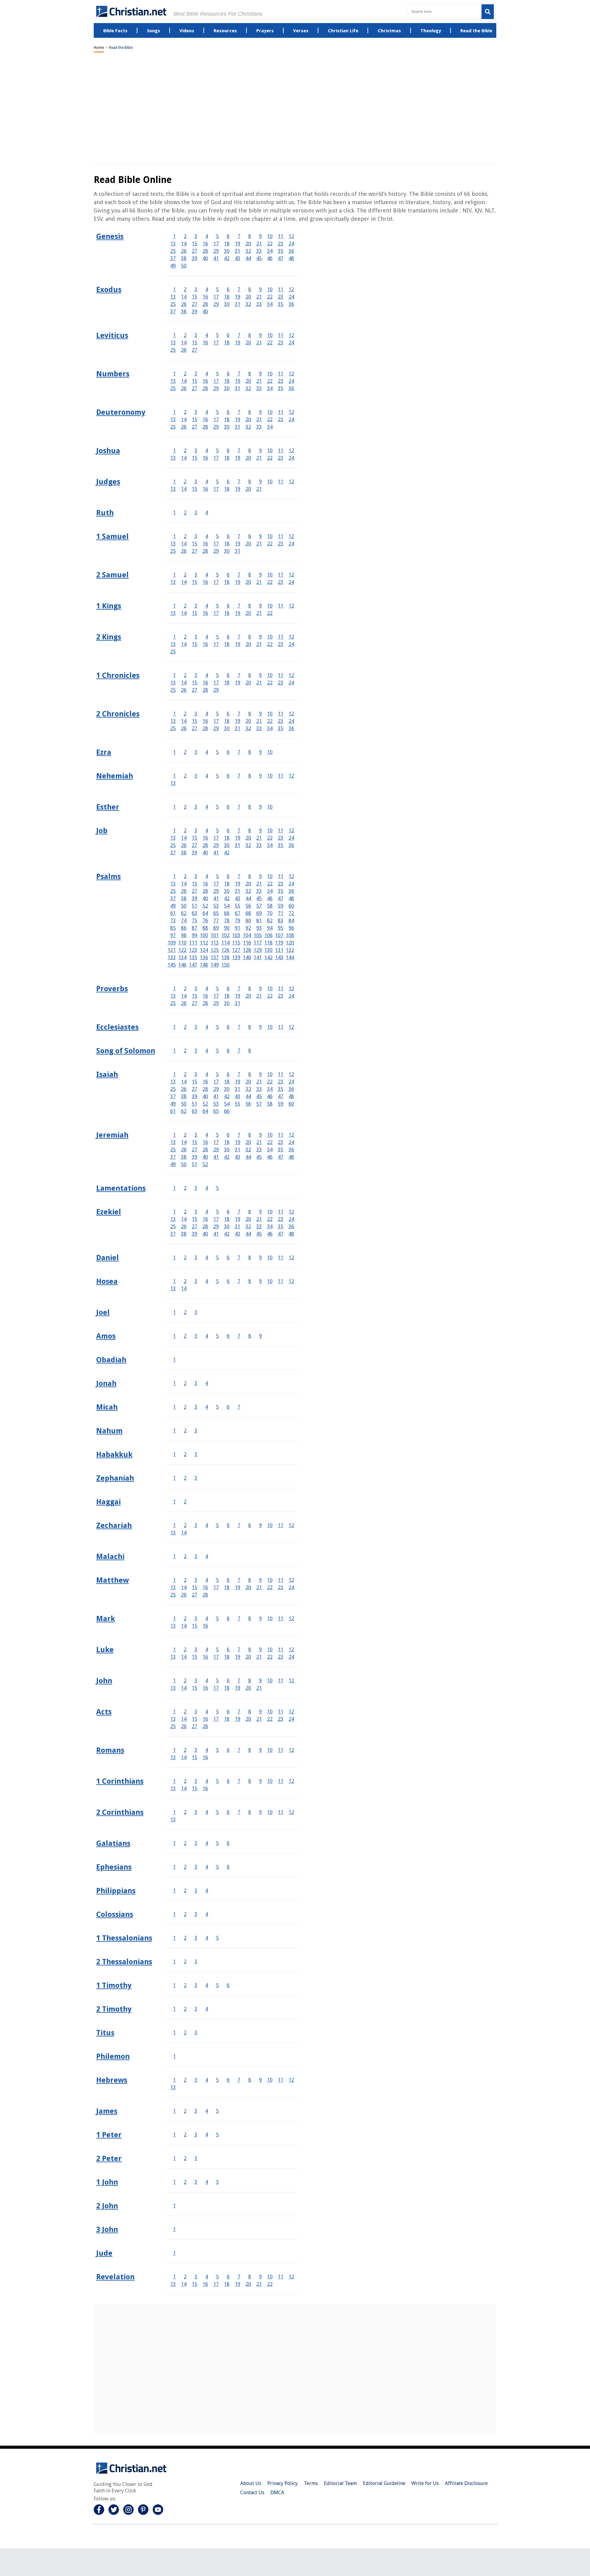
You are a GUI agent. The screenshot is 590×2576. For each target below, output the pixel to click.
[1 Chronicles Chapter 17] (216, 683)
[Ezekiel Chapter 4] (207, 1212)
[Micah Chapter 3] (196, 1407)
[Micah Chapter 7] (239, 1407)
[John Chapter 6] (228, 1681)
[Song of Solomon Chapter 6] (228, 1051)
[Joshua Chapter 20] (248, 458)
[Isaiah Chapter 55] (238, 1104)
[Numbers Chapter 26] (184, 388)
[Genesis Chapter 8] (250, 236)
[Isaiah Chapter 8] (250, 1074)
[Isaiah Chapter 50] (184, 1104)
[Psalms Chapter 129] (258, 950)
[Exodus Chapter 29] (216, 304)
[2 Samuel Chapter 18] (227, 582)
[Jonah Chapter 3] (196, 1383)
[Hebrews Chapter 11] (281, 2080)
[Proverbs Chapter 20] (248, 996)
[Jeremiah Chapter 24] (291, 1142)
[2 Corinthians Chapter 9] (260, 1812)
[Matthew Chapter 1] (174, 1580)
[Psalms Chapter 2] (185, 876)
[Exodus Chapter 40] (205, 312)
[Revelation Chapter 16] (205, 2284)
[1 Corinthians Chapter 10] (270, 1781)
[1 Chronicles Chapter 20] (248, 683)
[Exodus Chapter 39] (195, 312)
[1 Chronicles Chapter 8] (250, 675)
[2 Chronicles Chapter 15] (195, 721)
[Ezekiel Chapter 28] (205, 1227)
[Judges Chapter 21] (259, 489)
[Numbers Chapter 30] (227, 388)
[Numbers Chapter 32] (248, 388)
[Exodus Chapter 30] (227, 304)
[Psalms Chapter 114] (225, 943)
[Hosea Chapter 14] (184, 1289)
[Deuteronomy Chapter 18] (227, 419)
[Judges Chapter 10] (270, 482)
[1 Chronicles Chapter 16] (205, 683)
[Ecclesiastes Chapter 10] (270, 1027)
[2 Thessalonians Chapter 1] (174, 1962)
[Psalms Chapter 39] (195, 898)
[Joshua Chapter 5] (217, 451)
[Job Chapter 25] (173, 845)
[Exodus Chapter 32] (248, 304)
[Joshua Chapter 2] (185, 451)
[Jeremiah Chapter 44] (248, 1157)
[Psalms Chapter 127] (236, 950)
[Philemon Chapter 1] (174, 2056)
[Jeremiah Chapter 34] (270, 1150)
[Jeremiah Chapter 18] (227, 1142)
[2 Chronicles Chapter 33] (259, 728)
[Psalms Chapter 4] (207, 876)
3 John (107, 2230)
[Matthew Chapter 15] (195, 1587)
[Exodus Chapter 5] (217, 289)
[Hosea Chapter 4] (207, 1281)
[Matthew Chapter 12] (291, 1580)
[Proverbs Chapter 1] (174, 989)
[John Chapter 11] (281, 1681)
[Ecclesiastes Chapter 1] (174, 1027)
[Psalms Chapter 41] (216, 898)
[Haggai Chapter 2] (185, 1502)
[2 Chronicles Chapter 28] (205, 728)
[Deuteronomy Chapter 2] (185, 412)
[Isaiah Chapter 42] (227, 1096)
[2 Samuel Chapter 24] (291, 582)
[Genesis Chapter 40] (205, 258)
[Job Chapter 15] (195, 838)
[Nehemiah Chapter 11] (281, 776)
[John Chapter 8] (250, 1681)
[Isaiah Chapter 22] (270, 1082)
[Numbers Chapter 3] (196, 374)
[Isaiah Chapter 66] (227, 1111)
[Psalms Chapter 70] (270, 913)
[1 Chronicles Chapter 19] (238, 683)
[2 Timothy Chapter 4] (207, 2009)
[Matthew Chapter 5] (217, 1580)
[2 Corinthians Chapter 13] (173, 1820)
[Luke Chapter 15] (195, 1657)
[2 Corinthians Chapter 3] (196, 1812)
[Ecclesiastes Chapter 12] (291, 1027)
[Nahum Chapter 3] (196, 1431)
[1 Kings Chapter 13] (173, 613)
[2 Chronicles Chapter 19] (238, 721)
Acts (104, 1712)
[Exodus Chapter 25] (173, 304)
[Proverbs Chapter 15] (195, 996)
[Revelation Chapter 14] (184, 2284)
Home (99, 48)
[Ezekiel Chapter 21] (259, 1219)
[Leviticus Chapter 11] (281, 335)
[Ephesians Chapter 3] (196, 1867)
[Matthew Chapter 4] (207, 1580)
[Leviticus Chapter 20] (248, 343)
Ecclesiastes (117, 1027)
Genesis (110, 236)
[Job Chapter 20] (248, 838)
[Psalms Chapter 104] (247, 935)
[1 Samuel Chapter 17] (216, 544)
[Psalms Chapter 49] (173, 906)
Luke (105, 1650)
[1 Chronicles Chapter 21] (259, 683)
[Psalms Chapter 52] (205, 906)
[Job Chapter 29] (216, 845)
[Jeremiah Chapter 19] (238, 1142)
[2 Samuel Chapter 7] (239, 575)
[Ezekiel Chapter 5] (217, 1212)
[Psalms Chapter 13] (173, 884)
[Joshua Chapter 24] (291, 458)
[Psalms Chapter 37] (173, 898)
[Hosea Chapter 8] (250, 1281)
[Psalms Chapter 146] (182, 965)
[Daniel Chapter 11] (281, 1258)
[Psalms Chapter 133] (172, 958)
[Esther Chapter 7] (239, 807)
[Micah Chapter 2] (185, 1407)
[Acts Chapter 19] (238, 1719)
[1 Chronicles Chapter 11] (281, 675)
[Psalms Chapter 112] (204, 943)
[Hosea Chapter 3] (196, 1281)
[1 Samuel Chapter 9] (260, 536)
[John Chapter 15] (195, 1688)
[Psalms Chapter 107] (279, 935)
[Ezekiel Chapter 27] (195, 1227)
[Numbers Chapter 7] (239, 374)
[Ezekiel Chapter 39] (195, 1234)
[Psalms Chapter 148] (204, 965)
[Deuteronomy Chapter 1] (174, 412)
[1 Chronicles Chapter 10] (270, 675)
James (107, 2111)
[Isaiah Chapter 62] (184, 1111)
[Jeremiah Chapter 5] (217, 1135)
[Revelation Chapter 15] (195, 2284)
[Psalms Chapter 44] (248, 898)
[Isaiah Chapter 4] (207, 1074)
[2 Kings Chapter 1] (174, 637)
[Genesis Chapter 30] (227, 251)
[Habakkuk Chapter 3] (196, 1454)
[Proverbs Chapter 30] (227, 1003)
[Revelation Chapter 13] (173, 2284)
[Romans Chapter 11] (281, 1750)
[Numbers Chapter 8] (250, 374)
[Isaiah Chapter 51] (195, 1104)
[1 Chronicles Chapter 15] (195, 683)
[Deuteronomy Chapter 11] (281, 412)
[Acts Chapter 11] (281, 1712)
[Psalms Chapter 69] (259, 913)
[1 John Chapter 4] (207, 2182)
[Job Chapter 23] (281, 838)
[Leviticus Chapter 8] (250, 335)
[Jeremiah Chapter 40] (205, 1157)
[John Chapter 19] (238, 1688)
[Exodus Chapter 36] (291, 304)
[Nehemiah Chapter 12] (291, 776)
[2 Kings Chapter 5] (217, 637)
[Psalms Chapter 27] (195, 891)
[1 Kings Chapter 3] (196, 606)
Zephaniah (115, 1478)
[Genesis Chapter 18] (227, 244)
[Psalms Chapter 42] (227, 898)
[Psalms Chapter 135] (193, 958)
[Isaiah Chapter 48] (291, 1096)
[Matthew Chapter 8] (250, 1580)
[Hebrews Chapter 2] (185, 2080)
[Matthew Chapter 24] (291, 1587)
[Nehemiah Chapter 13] (173, 783)
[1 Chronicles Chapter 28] (205, 690)
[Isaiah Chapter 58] (270, 1104)
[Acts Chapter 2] (185, 1712)
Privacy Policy (283, 2483)
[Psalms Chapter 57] (259, 906)
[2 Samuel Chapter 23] (281, 582)
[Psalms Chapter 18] (227, 884)
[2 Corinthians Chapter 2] (185, 1812)
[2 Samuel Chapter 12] (291, 575)
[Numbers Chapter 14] (184, 381)
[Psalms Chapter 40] (205, 898)
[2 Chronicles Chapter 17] (216, 721)
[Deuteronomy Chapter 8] (250, 412)
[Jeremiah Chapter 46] (270, 1157)
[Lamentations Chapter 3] (196, 1188)
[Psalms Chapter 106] (268, 935)
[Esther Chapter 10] (270, 807)
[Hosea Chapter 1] (174, 1281)
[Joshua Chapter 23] (281, 458)
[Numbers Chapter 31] (238, 388)
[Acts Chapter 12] (291, 1712)
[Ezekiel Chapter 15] (195, 1219)
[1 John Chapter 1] (174, 2182)
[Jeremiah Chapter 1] (174, 1135)
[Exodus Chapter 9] (260, 289)
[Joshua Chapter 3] (196, 451)
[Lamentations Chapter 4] (207, 1188)
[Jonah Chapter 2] (185, 1383)
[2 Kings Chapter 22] (270, 644)
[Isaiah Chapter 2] (185, 1074)
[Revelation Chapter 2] (185, 2277)
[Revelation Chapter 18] (227, 2284)
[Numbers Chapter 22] (270, 381)
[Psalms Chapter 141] (258, 958)
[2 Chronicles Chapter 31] (238, 728)
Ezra (104, 752)
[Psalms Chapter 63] (195, 913)
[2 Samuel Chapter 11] (281, 575)
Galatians (113, 1843)
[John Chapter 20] (248, 1688)
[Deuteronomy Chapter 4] (207, 412)
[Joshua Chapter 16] (205, 458)
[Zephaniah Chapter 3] (196, 1478)
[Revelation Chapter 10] (270, 2277)
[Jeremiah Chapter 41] (216, 1157)
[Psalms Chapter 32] (248, 891)
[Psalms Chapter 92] (248, 928)
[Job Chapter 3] (196, 831)
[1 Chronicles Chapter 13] (173, 683)
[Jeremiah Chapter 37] (173, 1157)
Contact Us (252, 2493)
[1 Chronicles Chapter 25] (173, 690)
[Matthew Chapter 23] (281, 1587)
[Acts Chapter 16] (205, 1719)
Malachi (110, 1557)
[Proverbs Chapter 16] (205, 996)
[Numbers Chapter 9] (260, 374)
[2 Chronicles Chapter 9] (260, 714)
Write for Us (425, 2483)
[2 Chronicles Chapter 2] (185, 714)
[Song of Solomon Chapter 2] (185, 1051)
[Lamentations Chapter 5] (217, 1188)
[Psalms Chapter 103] (236, 935)
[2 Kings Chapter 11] (281, 637)
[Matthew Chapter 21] (259, 1587)
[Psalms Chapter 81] (259, 921)
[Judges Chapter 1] (174, 482)
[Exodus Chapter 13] (173, 297)
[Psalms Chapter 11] (281, 876)
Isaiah (107, 1074)
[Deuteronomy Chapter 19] (238, 419)
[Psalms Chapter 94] (270, 928)
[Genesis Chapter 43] (238, 258)
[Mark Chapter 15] (195, 1626)
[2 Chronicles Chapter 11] (281, 714)
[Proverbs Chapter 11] (281, 989)
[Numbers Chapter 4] (207, 374)
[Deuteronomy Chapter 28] (205, 427)
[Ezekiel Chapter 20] (248, 1219)
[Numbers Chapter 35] (281, 388)
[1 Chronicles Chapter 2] (185, 675)
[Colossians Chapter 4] (207, 1914)
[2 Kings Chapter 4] (207, 637)
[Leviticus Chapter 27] (195, 350)
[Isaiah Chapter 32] (248, 1089)
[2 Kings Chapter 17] (216, 644)
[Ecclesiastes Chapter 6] (228, 1027)
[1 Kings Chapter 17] (216, 613)
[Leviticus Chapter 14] (184, 343)
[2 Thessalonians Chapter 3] (196, 1962)
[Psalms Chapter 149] (215, 965)
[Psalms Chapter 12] (291, 876)
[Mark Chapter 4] (207, 1618)
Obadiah (111, 1360)
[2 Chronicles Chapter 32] (248, 728)
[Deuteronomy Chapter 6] (228, 412)
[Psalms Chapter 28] (205, 891)
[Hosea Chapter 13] (173, 1289)
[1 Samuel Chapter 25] (173, 551)
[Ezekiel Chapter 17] (216, 1219)
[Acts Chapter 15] (195, 1719)
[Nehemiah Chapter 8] (250, 776)
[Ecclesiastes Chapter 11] (281, 1027)
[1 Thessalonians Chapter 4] (207, 1938)
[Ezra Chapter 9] (260, 752)
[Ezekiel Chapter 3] (196, 1212)
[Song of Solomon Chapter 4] (207, 1051)
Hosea (107, 1281)
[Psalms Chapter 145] (172, 965)
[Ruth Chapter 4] (207, 513)
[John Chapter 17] (216, 1688)
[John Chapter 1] (174, 1681)
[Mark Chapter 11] (281, 1618)
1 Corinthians (120, 1781)
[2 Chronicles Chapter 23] (281, 721)
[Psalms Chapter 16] (205, 884)
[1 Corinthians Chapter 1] (174, 1781)
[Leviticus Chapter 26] (184, 350)
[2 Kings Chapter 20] (248, 644)
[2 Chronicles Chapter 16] (205, 721)
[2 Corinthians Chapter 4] (207, 1812)
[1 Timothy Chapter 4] (207, 1985)
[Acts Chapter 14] (184, 1719)
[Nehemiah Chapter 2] (185, 776)
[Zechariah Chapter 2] (185, 1525)
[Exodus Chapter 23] (281, 297)
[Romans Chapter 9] (260, 1750)
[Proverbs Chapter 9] (260, 989)
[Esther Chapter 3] (196, 807)
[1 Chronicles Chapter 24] (291, 683)
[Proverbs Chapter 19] (238, 996)
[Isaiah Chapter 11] (281, 1074)
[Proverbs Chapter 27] (195, 1003)
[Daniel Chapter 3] (196, 1258)
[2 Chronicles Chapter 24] (291, 721)
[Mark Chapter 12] (291, 1618)
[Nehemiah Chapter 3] (196, 776)
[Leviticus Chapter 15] (195, 343)
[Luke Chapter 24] (291, 1657)
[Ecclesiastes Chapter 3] (196, 1027)
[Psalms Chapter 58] (270, 906)
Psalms (108, 876)
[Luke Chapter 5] (217, 1650)
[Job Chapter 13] (173, 838)
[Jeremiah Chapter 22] (270, 1142)
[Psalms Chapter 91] (238, 928)
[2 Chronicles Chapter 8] (250, 714)
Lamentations (121, 1188)
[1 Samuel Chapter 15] (195, 544)
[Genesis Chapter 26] (184, 251)
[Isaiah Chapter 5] (217, 1074)
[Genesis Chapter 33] (259, 251)
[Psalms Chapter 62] (184, 913)
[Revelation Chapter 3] (196, 2277)
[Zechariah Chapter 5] (217, 1525)
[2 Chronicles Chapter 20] (248, 721)
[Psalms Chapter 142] (268, 958)
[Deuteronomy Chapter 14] (184, 419)
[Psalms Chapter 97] (173, 935)
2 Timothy (114, 2009)
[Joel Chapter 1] (174, 1312)
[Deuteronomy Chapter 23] (281, 419)
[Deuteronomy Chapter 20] (248, 419)
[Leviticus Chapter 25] (173, 350)
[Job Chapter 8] (250, 831)
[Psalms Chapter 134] (182, 958)
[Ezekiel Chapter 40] (205, 1234)
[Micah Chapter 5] (217, 1407)
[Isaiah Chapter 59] (281, 1104)
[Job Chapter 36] (291, 845)
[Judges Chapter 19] (238, 489)
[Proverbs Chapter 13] (173, 996)
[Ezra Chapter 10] (270, 752)
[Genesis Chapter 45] (259, 258)
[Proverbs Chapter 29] (216, 1003)
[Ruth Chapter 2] (185, 513)
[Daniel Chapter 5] (217, 1258)
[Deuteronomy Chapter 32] (248, 427)
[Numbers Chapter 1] (174, 374)
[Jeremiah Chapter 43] (238, 1157)
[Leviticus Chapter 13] (173, 343)
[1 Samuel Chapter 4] (207, 536)
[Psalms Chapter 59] (281, 906)
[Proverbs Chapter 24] (291, 996)
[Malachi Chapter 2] (185, 1556)
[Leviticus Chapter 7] (239, 335)
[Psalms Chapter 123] (193, 950)
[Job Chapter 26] (184, 845)
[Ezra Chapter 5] (217, 752)
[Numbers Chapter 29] (216, 388)
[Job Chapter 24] (291, 838)
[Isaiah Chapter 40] (205, 1096)
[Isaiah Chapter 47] (281, 1096)
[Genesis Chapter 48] (291, 258)
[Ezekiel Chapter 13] (173, 1219)
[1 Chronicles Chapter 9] (260, 675)
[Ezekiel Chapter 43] (238, 1234)
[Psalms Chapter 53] (216, 906)
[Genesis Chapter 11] (281, 236)
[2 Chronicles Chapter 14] (184, 721)
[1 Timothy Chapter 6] (228, 1985)
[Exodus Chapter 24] (291, 297)
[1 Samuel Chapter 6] (228, 536)
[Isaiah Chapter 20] (248, 1082)
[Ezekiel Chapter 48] (291, 1234)
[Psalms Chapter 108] (290, 935)
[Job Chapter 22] (270, 838)
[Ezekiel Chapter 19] (238, 1219)
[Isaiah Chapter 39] (195, 1096)
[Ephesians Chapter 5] (217, 1867)
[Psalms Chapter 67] (238, 913)
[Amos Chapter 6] (228, 1336)
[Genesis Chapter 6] (228, 236)
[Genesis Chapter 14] (184, 244)
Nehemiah (115, 776)
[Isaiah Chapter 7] (239, 1074)
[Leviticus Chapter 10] (270, 335)
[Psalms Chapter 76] (205, 921)
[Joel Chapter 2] (185, 1312)
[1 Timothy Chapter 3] (196, 1985)
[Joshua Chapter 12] (291, 451)
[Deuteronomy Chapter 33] (259, 427)
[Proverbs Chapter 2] (185, 989)
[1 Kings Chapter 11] (281, 606)
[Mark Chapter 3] (196, 1618)
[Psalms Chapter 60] (291, 906)
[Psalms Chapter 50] (184, 906)
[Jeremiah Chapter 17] (216, 1142)
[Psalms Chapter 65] (216, 913)
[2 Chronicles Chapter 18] (227, 721)
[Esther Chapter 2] (185, 807)
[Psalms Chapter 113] (215, 943)
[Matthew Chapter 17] (216, 1587)
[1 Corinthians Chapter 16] (205, 1789)
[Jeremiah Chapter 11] (281, 1135)
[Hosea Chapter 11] (281, 1281)
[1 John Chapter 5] (217, 2182)
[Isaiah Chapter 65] (216, 1111)
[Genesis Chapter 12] (291, 236)
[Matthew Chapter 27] (195, 1595)
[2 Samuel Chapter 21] (259, 582)
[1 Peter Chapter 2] (185, 2135)
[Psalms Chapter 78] (227, 921)
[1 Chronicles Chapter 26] (184, 690)
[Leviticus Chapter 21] (259, 343)
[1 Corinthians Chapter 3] (196, 1781)
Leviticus (112, 335)
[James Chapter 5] (217, 2111)
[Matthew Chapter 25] (173, 1595)
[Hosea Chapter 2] (185, 1281)
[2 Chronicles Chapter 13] (173, 721)
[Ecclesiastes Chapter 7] (239, 1027)
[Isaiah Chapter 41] (216, 1096)
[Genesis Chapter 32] (248, 251)
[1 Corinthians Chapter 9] (260, 1781)
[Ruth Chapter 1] (174, 513)
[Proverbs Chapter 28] (205, 1003)
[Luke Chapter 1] (174, 1650)
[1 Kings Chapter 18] (227, 613)
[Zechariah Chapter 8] (250, 1525)
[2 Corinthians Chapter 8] (250, 1812)
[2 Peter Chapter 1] (174, 2158)
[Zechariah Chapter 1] (174, 1525)
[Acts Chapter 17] (216, 1719)
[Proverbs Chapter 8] (250, 989)
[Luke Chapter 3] (196, 1650)
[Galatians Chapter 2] (185, 1843)
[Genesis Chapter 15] (195, 244)
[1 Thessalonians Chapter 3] (196, 1938)
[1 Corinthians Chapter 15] (195, 1789)
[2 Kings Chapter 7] (239, 637)
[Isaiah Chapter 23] (281, 1082)
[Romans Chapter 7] (239, 1750)
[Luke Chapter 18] (227, 1657)
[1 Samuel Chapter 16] (205, 544)
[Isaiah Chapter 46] (270, 1096)
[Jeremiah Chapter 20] (248, 1142)
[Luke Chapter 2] (185, 1650)
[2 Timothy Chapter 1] (174, 2009)
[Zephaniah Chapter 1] (174, 1478)
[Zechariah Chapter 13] (173, 1533)
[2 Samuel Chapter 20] (248, 582)
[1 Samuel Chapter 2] (185, 536)
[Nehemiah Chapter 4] (207, 776)
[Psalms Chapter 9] (260, 876)
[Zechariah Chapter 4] (207, 1525)
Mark (106, 1619)
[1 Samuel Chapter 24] (291, 544)
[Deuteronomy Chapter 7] (239, 412)
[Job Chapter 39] (195, 853)
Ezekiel (109, 1212)
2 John (107, 2206)
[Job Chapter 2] (185, 831)
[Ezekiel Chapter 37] (173, 1234)
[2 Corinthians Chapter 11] (281, 1812)
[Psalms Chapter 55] (238, 906)
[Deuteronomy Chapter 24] (291, 419)
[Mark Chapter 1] (174, 1618)
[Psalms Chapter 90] (227, 928)
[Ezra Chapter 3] (196, 752)
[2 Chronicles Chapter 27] (195, 728)
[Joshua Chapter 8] (250, 451)
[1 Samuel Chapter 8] (250, 536)
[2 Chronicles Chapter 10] (270, 714)
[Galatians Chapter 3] (196, 1843)
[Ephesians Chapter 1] (174, 1867)
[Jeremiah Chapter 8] (250, 1135)
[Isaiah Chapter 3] (196, 1074)
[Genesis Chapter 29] (216, 251)
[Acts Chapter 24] (291, 1719)
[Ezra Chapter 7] (239, 752)
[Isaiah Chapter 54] (227, 1104)
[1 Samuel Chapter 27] (195, 551)
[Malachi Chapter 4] (207, 1556)
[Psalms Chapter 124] (204, 950)
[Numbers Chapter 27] (195, 388)
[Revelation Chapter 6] (228, 2277)
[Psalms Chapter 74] (184, 921)
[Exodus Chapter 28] (205, 304)
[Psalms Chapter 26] (184, 891)
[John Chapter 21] (259, 1688)
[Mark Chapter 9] (260, 1618)
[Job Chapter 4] (207, 831)
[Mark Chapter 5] (217, 1618)
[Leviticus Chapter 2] (185, 335)
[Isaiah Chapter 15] (195, 1082)
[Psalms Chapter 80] (248, 921)
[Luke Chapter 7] (239, 1650)
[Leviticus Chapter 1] (174, 335)
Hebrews (112, 2080)
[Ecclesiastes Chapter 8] (250, 1027)
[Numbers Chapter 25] (173, 388)
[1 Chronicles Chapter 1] (174, 675)
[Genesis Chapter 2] (185, 236)
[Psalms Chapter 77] (216, 921)
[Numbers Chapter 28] (205, 388)
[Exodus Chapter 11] (281, 289)
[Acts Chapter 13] (173, 1719)
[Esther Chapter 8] (250, 807)
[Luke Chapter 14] (184, 1657)
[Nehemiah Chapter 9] (260, 776)
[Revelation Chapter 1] (174, 2277)
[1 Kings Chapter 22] (270, 613)
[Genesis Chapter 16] (205, 244)
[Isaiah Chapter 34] (270, 1089)
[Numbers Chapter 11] (281, 374)
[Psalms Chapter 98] (184, 935)
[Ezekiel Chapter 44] (248, 1234)
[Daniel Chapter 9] (260, 1258)
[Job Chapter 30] (227, 845)
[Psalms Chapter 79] (238, 921)
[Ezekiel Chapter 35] (281, 1227)
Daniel (108, 1258)
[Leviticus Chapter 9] (260, 335)
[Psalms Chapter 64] (205, 913)
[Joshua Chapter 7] (239, 451)
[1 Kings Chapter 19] (238, 613)
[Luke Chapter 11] (281, 1650)
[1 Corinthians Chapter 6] (228, 1781)
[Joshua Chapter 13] (173, 458)
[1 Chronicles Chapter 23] (281, 683)
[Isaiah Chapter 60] (291, 1104)
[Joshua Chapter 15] (195, 458)
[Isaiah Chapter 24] (291, 1082)
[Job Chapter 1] (174, 831)
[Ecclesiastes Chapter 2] (185, 1027)
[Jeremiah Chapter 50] (184, 1164)
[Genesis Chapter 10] (270, 236)
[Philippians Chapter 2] (185, 1891)
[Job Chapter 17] (216, 838)
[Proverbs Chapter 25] (173, 1003)
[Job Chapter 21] (259, 838)
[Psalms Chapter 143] (279, 958)
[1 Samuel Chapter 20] (248, 544)
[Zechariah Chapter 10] (270, 1525)
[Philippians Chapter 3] (196, 1891)
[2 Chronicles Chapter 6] (228, 714)
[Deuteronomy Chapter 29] (216, 427)
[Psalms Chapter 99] (195, 935)
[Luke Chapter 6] (228, 1650)
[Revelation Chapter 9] (260, 2277)
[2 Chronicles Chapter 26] (184, 728)
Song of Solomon (126, 1051)
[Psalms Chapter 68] (248, 913)
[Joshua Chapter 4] (207, 451)
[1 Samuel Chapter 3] (196, 536)
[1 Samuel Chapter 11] (281, 536)
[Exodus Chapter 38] (184, 312)
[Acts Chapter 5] (217, 1712)
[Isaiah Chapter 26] (184, 1089)
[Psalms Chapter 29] (216, 891)
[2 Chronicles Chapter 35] (281, 728)
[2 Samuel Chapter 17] (216, 582)
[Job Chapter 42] (227, 853)
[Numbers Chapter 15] (195, 381)
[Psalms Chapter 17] (216, 884)
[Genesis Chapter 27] (195, 251)
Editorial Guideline (384, 2483)
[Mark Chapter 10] (270, 1618)
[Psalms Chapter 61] (173, 913)
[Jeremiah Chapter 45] (259, 1157)
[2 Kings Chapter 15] (195, 644)
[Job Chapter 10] (270, 831)
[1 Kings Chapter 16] (205, 613)
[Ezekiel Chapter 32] (248, 1227)
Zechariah (114, 1525)
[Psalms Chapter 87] (195, 928)
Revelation (115, 2277)
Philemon (113, 2056)
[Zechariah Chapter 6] (228, 1525)
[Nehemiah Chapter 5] (217, 776)
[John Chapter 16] (205, 1688)
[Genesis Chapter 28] (205, 251)
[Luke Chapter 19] (238, 1657)
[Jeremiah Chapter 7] (239, 1135)
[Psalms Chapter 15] (195, 884)
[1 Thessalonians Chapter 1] (174, 1938)
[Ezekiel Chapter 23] (281, 1219)
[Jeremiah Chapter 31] (238, 1150)
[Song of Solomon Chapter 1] (174, 1051)
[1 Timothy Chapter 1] (174, 1985)
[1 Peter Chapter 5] (217, 2135)
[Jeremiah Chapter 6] (228, 1135)
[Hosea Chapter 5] (217, 1281)
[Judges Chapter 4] (207, 482)
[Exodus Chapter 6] (228, 289)
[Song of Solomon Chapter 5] (217, 1051)
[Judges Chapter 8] (250, 482)
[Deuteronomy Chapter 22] (270, 419)
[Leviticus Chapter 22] (270, 343)
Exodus (109, 290)
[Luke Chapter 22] (270, 1657)
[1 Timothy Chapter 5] (217, 1985)
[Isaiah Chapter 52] (205, 1104)
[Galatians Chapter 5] (217, 1843)
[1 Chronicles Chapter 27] (195, 690)
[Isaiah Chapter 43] (238, 1096)
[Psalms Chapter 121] (172, 950)
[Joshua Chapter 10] (270, 451)
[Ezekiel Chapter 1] (174, 1212)
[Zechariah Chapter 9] (260, 1525)
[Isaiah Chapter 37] (173, 1096)
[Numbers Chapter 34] (270, 388)
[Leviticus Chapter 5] (217, 335)
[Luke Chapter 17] (216, 1657)
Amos (106, 1336)
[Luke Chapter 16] (205, 1657)
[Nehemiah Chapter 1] (174, 776)
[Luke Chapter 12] (291, 1650)
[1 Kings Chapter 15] (195, 613)
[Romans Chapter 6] (228, 1750)
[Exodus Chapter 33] (259, 304)
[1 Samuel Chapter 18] (227, 544)
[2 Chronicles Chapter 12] (291, 714)
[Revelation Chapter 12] (291, 2277)
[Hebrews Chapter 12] (291, 2080)
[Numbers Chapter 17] (216, 381)
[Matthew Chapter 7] (239, 1580)
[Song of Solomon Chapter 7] (239, 1051)
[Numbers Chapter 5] (217, 374)
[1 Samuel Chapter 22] (270, 544)
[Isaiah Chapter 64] (205, 1111)
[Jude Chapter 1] (174, 2253)
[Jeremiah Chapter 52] (205, 1164)
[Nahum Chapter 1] (174, 1431)
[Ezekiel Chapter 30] (227, 1227)
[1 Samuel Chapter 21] (259, 544)
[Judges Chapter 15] (195, 489)
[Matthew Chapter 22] (270, 1587)
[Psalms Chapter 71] (281, 913)
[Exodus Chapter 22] (270, 297)
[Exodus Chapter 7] (239, 289)
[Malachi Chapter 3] (196, 1556)
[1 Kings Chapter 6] (228, 606)
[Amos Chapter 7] (239, 1336)
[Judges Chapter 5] (217, 482)
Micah (107, 1407)
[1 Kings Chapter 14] (184, 613)
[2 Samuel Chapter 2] (185, 575)
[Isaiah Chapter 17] (216, 1082)
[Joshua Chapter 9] (260, 451)
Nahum (109, 1431)
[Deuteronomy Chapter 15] (195, 419)
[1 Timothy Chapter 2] (185, 1985)
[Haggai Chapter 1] (174, 1502)
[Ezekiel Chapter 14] (184, 1219)
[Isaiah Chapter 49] (173, 1104)
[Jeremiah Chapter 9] (260, 1135)
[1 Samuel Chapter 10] (270, 536)
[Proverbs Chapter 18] (227, 996)
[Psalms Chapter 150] (225, 965)
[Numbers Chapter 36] (291, 388)
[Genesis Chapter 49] (173, 266)
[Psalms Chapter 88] (205, 928)
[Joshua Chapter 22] (270, 458)
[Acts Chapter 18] (227, 1719)
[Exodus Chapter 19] (238, 297)
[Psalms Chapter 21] (259, 884)
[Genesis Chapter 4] (207, 236)
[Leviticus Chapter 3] (196, 335)
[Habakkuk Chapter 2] (185, 1454)
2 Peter (109, 2159)
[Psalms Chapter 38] (184, 898)
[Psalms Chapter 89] (216, 928)
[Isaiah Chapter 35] (281, 1089)
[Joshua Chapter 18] (227, 458)
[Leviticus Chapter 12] (291, 335)
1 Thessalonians (124, 1938)
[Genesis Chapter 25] (173, 251)
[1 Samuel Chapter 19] (238, 544)
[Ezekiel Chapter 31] (238, 1227)
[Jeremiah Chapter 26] (184, 1150)
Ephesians (114, 1867)
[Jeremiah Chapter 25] (173, 1150)
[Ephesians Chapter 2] (185, 1867)
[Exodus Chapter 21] (259, 297)
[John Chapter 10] (270, 1681)
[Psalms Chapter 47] (281, 898)
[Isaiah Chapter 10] (270, 1074)
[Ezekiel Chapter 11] (281, 1212)
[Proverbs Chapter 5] (217, 989)
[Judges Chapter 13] (173, 489)
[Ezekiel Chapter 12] (291, 1212)
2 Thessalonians (124, 1962)
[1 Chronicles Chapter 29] (216, 690)
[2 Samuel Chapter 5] (217, 575)
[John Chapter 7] (239, 1681)
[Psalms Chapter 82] (270, 921)
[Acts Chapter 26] (184, 1726)
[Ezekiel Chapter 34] (270, 1227)
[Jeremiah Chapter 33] (259, 1150)
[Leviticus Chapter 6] (228, 335)
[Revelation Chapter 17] (216, 2284)
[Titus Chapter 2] (185, 2033)
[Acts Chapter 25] (173, 1726)
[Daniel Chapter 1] (174, 1258)
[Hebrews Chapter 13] (173, 2087)
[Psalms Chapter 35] (281, 891)
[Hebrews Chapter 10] (270, 2080)
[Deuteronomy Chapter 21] (259, 419)
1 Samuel (112, 536)
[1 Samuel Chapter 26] (184, 551)
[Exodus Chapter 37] (173, 312)
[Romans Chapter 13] (173, 1757)
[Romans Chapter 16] (205, 1757)
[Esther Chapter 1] (174, 807)
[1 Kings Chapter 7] (239, 606)
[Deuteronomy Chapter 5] (217, 412)
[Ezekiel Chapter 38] (184, 1234)
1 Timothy (114, 1985)
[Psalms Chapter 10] (270, 876)
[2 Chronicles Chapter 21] (259, 721)
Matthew (112, 1580)
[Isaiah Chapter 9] (260, 1074)
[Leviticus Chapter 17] (216, 343)
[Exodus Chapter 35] (281, 304)
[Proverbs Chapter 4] (207, 989)
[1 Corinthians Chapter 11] (281, 1781)
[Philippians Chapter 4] (207, 1891)
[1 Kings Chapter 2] (185, 606)
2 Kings (109, 637)
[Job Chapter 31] (238, 845)
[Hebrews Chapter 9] (260, 2080)
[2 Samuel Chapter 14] (184, 582)
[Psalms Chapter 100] (204, 935)
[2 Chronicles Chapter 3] (196, 714)
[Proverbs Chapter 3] (196, 989)
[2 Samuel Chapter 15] (195, 582)
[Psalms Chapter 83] (281, 921)
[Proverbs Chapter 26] (184, 1003)
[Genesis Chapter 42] (227, 258)
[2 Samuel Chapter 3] (196, 575)
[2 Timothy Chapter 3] (196, 2009)
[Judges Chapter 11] (281, 482)
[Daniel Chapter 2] (185, 1258)
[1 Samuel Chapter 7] (239, 536)
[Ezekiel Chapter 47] (281, 1234)
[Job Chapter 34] (270, 845)
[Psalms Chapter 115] (236, 943)
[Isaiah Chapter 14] (184, 1082)
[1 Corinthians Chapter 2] (185, 1781)
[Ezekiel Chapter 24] (291, 1219)
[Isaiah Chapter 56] (248, 1104)
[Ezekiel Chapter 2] (185, 1212)
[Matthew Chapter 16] (205, 1587)
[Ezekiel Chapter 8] (250, 1212)
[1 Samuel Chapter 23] (281, 544)
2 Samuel (112, 575)
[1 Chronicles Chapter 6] (228, 675)
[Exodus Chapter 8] (250, 289)
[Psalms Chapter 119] (279, 943)
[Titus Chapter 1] (174, 2033)
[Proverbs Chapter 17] (216, 996)
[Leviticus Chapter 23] (281, 343)
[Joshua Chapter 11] (281, 451)
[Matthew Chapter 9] (260, 1580)
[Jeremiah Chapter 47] (281, 1157)
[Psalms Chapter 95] (281, 928)
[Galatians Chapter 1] (174, 1843)
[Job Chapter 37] (173, 853)
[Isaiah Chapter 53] (216, 1104)
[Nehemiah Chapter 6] (228, 776)
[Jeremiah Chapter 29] (216, 1150)
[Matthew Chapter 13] (173, 1587)
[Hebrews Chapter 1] (174, 2080)
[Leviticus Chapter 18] (227, 343)
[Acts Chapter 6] (228, 1712)
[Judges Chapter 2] (185, 482)
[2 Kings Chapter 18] (227, 644)
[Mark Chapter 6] (228, 1618)
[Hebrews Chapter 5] (217, 2080)
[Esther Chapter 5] (217, 807)
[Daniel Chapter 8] (250, 1258)
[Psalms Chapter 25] (173, 891)
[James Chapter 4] (207, 2111)
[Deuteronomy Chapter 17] (216, 419)
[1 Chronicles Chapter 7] (239, 675)
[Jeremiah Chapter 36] (291, 1150)
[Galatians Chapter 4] (207, 1843)
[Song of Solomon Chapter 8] (250, 1051)
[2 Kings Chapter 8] (250, 637)
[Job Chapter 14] (184, 838)
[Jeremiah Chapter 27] (195, 1150)
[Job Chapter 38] (184, 853)
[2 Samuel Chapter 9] (260, 575)
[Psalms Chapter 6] (228, 876)
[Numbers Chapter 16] (205, 381)
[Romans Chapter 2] (185, 1750)
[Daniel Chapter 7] (239, 1258)
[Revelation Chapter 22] (270, 2284)
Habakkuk (114, 1454)
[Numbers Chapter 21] (259, 381)
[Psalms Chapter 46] (270, 898)
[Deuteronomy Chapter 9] (260, 412)
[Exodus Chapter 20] (248, 297)
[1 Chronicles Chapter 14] (184, 683)
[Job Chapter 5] (217, 831)
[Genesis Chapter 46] (270, 258)
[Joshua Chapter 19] (238, 458)
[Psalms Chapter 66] (227, 913)
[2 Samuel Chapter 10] (270, 575)
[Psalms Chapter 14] (184, 884)
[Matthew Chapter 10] (270, 1580)
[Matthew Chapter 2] (185, 1580)
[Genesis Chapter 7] (239, 236)
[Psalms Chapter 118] (268, 943)
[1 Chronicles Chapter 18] (227, 683)
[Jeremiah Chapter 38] (184, 1157)
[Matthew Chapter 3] (196, 1580)
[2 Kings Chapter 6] (228, 637)
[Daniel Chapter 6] (228, 1258)
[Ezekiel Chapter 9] (260, 1212)
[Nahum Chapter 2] (185, 1431)
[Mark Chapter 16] (205, 1626)
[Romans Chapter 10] (270, 1750)
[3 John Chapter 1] (174, 2229)
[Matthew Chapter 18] (227, 1587)
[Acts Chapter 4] (207, 1712)
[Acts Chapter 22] (270, 1719)
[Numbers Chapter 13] (173, 381)
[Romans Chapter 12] (291, 1750)
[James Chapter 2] (185, 2111)
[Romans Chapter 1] (174, 1750)
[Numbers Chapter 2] (185, 374)
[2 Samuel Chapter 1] (174, 575)
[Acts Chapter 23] (281, 1719)
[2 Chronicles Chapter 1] (174, 714)
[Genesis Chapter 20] (248, 244)
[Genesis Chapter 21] (259, 244)
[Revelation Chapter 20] (248, 2284)
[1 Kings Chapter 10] (270, 606)
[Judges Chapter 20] (248, 489)
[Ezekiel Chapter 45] (259, 1234)
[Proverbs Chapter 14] (184, 996)
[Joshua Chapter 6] (228, 451)
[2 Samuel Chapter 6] (228, 575)
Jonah (106, 1383)
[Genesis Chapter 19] (238, 244)
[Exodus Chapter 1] (174, 289)
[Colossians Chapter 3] (196, 1914)
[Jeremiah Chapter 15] (195, 1142)
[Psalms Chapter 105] (258, 935)
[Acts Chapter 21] (259, 1719)
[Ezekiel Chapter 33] (259, 1227)
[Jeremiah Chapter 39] (195, 1157)
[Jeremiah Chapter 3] (196, 1135)
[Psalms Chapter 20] (248, 884)
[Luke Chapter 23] (281, 1657)
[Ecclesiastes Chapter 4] (207, 1027)
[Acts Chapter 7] (239, 1712)
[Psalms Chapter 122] (182, 950)
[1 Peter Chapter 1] (174, 2135)
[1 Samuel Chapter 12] (291, 536)
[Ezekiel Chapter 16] (205, 1219)
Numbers (113, 374)
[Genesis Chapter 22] (270, 244)
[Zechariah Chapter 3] (196, 1525)
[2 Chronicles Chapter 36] (291, 728)
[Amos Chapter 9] (260, 1336)
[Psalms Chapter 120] (290, 943)
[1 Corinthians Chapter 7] (239, 1781)
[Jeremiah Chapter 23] (281, 1142)
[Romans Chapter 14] (184, 1757)
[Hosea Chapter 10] (270, 1281)
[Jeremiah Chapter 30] (227, 1150)
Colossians (115, 1914)
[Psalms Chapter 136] (204, 958)
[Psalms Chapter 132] (290, 950)
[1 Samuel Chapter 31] (238, 551)
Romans (110, 1750)
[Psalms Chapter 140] (247, 958)
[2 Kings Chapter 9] (260, 637)
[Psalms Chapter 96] (291, 928)
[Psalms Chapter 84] (291, 921)
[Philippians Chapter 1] (174, 1891)
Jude (104, 2253)
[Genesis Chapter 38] (184, 258)
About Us (251, 2483)
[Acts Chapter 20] (248, 1719)
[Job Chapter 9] (260, 831)
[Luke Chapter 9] (260, 1650)
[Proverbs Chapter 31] (238, 1003)
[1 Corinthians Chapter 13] (173, 1789)
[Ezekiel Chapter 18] (227, 1219)
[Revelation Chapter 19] (238, 2284)
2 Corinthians (120, 1812)
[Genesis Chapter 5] (217, 236)
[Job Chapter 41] (216, 853)
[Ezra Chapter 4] (207, 752)
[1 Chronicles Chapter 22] (270, 683)
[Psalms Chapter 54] (227, 906)
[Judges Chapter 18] (227, 489)
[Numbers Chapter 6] (228, 374)
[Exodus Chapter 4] (207, 289)
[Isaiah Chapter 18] (227, 1082)
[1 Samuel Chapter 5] (217, 536)
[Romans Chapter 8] (250, 1750)
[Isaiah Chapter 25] (173, 1089)
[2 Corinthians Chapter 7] (239, 1812)
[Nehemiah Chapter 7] (239, 776)
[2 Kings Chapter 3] (196, 637)
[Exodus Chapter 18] (227, 297)
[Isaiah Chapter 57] (259, 1104)
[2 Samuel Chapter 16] (205, 582)
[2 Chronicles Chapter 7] (239, 714)
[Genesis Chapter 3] (196, 236)
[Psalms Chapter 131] (279, 950)
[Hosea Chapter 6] (228, 1281)
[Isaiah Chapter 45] (259, 1096)
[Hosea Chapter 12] (291, 1281)
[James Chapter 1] (174, 2111)
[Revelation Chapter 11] (281, 2277)
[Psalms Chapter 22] (270, 884)
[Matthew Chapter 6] (228, 1580)
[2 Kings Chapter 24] (291, 644)
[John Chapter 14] (184, 1688)
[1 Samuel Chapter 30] (227, 551)
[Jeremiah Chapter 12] (291, 1135)
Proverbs (112, 989)
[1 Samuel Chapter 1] (174, 536)
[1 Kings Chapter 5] (217, 606)
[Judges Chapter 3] (196, 482)
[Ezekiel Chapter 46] (270, 1234)
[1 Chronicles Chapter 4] (207, 675)
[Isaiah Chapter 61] (173, 1111)
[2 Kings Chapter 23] (281, 644)
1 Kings (109, 606)
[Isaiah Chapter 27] (195, 1089)
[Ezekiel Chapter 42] (227, 1234)
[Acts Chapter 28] (205, 1726)
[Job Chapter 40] (205, 853)
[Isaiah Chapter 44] (248, 1096)
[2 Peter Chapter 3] (196, 2158)
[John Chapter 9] (260, 1681)
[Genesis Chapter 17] (216, 244)
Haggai (108, 1502)
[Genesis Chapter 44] (248, 258)
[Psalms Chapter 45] (259, 898)
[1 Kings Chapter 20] (248, 613)
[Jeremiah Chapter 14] (184, 1142)
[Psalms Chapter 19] (238, 884)
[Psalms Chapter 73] (173, 921)
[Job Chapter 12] (291, 831)
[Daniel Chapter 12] (291, 1258)
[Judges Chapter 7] (239, 482)
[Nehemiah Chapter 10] (270, 776)
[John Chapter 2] (185, 1681)
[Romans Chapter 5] (217, 1750)
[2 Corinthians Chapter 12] (291, 1812)
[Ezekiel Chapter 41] (216, 1234)
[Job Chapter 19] (238, 838)
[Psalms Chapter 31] (238, 891)
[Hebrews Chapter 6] (228, 2080)
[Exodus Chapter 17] (216, 297)
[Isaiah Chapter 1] (174, 1074)
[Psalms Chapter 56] (248, 906)
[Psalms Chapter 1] (174, 876)
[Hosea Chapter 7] (239, 1281)
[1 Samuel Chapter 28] (205, 551)
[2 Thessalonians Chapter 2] (185, 1962)
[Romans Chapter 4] (207, 1750)
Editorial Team (340, 2483)
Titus (105, 2033)
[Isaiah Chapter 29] (216, 1089)
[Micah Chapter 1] (174, 1407)
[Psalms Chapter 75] (195, 921)
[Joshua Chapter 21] (259, 458)
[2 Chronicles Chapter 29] (216, 728)
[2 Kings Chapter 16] (205, 644)
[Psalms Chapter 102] (225, 935)
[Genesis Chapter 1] (174, 236)
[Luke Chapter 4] (207, 1650)
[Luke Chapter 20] (248, 1657)
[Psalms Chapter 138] (225, 958)
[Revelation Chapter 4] (207, 2277)
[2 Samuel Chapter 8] (250, 575)
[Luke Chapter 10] (270, 1650)
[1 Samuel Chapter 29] (216, 551)
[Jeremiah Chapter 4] (207, 1135)
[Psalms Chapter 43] (238, 898)
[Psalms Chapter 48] (291, 898)
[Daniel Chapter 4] (207, 1258)
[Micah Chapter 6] (228, 1407)
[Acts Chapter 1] (174, 1712)
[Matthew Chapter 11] (281, 1580)
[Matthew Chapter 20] (248, 1587)
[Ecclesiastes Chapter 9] (260, 1027)
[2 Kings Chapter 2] (185, 637)
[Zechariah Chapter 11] (281, 1525)
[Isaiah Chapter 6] (228, 1074)
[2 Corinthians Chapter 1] (174, 1812)
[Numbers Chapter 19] (238, 381)
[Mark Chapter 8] (250, 1618)
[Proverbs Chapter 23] (281, 996)
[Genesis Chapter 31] (238, 251)
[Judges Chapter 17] (216, 489)
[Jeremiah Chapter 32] (248, 1150)
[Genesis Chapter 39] (195, 258)
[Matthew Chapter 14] (184, 1587)
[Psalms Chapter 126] (225, 950)
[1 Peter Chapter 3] (196, 2135)
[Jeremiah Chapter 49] (173, 1164)
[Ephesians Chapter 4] (207, 1867)
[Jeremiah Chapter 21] (259, 1142)
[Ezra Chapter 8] (250, 752)
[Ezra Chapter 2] (185, 752)
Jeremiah (112, 1135)
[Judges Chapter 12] (291, 482)
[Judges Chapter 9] (260, 482)
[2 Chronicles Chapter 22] (270, 721)
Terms (311, 2483)
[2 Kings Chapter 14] (184, 644)
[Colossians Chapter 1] (174, 1914)
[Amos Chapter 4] (207, 1336)
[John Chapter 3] (196, 1681)
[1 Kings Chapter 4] (207, 606)
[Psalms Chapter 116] (247, 943)
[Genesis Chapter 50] (184, 266)
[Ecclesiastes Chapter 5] (217, 1027)
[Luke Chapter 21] (259, 1657)
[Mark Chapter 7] (239, 1618)
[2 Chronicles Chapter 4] (207, 714)
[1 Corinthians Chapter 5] (217, 1781)
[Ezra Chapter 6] (228, 752)
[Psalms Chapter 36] (291, 891)
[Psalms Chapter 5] (217, 876)
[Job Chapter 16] (205, 838)
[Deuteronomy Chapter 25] (173, 427)
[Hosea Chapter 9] (260, 1281)
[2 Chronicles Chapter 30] (227, 728)
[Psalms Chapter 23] (281, 884)
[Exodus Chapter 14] (184, 297)
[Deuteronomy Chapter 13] (173, 419)
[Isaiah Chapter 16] (205, 1082)
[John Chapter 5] (217, 1681)
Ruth (105, 513)
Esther (108, 807)
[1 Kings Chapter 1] (174, 606)
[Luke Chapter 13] (173, 1657)
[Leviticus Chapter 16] (205, 343)
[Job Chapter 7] (239, 831)
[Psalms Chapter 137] (215, 958)
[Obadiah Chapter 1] (174, 1360)
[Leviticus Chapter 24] (291, 343)
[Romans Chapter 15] (195, 1757)
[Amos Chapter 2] (185, 1336)
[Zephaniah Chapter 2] (185, 1478)
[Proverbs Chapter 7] (239, 989)
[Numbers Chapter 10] (270, 374)
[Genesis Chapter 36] (291, 251)
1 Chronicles (118, 675)
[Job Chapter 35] (281, 845)
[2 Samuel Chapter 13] (173, 582)
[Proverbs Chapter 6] (228, 989)
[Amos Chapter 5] (217, 1336)
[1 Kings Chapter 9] (260, 606)
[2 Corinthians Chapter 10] (270, 1812)
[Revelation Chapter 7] (239, 2277)
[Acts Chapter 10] (270, 1712)
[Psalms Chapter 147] (193, 965)
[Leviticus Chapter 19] (238, 343)
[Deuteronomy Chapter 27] (195, 427)
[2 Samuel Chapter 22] (270, 582)
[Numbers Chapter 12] (291, 374)
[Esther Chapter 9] (260, 807)
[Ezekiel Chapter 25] (173, 1227)
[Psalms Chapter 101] (215, 935)
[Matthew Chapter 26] (184, 1595)
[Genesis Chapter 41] (216, 258)
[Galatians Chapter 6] (228, 1843)
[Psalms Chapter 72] (291, 913)
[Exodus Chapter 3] (196, 289)
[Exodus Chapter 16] (205, 297)
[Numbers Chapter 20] (248, 381)
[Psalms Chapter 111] (193, 943)
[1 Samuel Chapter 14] (184, 544)
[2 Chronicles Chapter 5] (217, 714)
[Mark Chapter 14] (184, 1626)
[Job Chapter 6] (228, 831)
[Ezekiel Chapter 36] (291, 1227)
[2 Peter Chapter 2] (185, 2158)
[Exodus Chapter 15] (195, 297)
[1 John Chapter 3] (196, 2182)
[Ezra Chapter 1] (174, 752)
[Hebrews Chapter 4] (207, 2080)
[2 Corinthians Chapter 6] (228, 1812)
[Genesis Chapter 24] (291, 244)
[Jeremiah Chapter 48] (291, 1157)
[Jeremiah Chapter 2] (185, 1135)
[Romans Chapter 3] (196, 1750)
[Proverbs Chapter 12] (291, 989)
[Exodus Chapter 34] (270, 304)
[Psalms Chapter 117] (258, 943)
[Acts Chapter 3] (196, 1712)
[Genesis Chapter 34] (270, 251)
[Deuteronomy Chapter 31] (238, 427)
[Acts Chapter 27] (195, 1726)
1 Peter (109, 2135)
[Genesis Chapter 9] (260, 236)
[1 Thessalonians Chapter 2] (185, 1938)
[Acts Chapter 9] (260, 1712)
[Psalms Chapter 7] (239, 876)
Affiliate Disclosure (466, 2483)
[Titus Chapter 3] (196, 2033)
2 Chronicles (118, 714)
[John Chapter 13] (173, 1688)
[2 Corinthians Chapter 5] (217, 1812)
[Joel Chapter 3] (196, 1312)
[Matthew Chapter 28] (205, 1595)
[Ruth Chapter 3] (196, 513)
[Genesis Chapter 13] (173, 244)
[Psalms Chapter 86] (184, 928)
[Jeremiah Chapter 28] (205, 1150)
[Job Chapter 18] (227, 838)
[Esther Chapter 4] (207, 807)
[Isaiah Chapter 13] (173, 1082)
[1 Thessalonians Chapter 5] (217, 1938)
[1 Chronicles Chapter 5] (217, 675)
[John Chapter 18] (227, 1688)
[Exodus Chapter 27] (195, 304)
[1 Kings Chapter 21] (259, 613)
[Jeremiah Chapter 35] (281, 1150)
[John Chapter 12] (291, 1681)
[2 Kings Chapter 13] (173, 644)
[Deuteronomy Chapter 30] (227, 427)
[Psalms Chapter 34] (270, 891)
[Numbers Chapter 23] (281, 381)
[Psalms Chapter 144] (290, 958)
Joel (103, 1312)
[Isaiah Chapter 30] (227, 1089)
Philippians (116, 1891)
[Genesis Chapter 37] (173, 258)
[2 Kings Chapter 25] (173, 652)
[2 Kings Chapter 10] (270, 637)
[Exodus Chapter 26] (184, 304)
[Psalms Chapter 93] (259, 928)
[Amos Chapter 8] (250, 1336)
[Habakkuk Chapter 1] (174, 1454)
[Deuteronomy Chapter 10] (270, 412)
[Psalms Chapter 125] (215, 950)
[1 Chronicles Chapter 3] (196, 675)
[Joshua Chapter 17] (216, 458)
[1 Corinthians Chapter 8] (250, 1781)
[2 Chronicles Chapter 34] (270, 728)
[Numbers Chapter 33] (259, 388)
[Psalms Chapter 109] (172, 943)
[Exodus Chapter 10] (270, 289)
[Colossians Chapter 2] (185, 1914)
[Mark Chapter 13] (173, 1626)
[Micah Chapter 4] (207, 1407)
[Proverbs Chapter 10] (270, 989)
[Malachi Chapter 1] (174, 1556)
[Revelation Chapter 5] (217, 2277)
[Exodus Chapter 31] (238, 304)
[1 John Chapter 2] (185, 2182)
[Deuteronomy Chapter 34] (270, 427)
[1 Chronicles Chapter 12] (291, 675)
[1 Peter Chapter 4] (207, 2135)
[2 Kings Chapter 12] (291, 637)
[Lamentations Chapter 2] (185, 1188)
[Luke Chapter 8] (250, 1650)
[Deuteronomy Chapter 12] (291, 412)
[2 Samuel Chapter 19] (238, 582)
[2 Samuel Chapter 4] (207, 575)
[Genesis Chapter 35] (281, 251)
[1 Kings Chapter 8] (250, 606)
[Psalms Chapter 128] (247, 950)
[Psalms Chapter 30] (227, 891)
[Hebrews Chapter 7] (239, 2080)
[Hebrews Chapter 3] (196, 2080)
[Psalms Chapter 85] (173, 928)
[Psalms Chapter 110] (182, 943)
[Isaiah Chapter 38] (184, 1096)
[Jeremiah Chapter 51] (195, 1164)
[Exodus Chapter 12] (291, 289)
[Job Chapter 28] (205, 845)
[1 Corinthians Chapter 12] (291, 1781)
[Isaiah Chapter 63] (195, 1111)
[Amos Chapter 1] (174, 1336)
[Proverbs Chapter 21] (259, 996)
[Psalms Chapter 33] (259, 891)
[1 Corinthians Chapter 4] (207, 1781)
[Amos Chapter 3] (196, 1336)
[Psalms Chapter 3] (196, 876)
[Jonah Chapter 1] (174, 1383)
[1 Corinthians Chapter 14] (184, 1789)
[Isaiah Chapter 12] (291, 1074)
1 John (107, 2182)
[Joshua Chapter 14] (184, 458)
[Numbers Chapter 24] (291, 381)
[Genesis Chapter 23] (281, 244)
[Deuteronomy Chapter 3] (196, 412)
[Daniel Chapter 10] (270, 1258)
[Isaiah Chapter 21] (259, 1082)
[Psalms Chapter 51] (195, 906)
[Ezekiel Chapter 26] (184, 1227)
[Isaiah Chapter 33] (259, 1089)
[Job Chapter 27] (195, 845)
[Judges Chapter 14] (184, 489)
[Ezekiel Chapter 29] (216, 1227)
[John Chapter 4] (207, 1681)
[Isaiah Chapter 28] (205, 1089)
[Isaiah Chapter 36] (291, 1089)
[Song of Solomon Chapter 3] (196, 1051)
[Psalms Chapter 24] (291, 884)
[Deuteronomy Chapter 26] (184, 427)
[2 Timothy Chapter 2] (185, 2009)
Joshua (108, 451)
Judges (108, 482)
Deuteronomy (121, 412)
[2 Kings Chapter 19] (238, 644)
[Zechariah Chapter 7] (239, 1525)
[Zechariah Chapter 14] (184, 1533)
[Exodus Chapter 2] (185, 289)
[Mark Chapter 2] (185, 1618)
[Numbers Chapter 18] (227, 381)
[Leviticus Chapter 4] (207, 335)
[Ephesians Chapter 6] (228, 1867)
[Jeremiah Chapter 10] (270, 1135)
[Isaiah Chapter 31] (238, 1089)
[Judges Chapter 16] (205, 489)
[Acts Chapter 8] (250, 1712)
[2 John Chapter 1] (174, 2206)
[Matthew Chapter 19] (238, 1587)
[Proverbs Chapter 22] (270, 996)
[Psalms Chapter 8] (250, 876)
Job (102, 831)
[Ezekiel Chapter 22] (270, 1219)
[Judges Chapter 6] (228, 482)
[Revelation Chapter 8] (250, 2277)
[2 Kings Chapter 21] (259, 644)
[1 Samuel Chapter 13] (173, 544)
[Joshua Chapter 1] (174, 451)
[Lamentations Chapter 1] (174, 1188)
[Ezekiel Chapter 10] (270, 1212)
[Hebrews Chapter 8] (250, 2080)
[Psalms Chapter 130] (268, 950)
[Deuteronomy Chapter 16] (205, 419)
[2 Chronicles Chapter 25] (173, 728)
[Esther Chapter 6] (228, 807)
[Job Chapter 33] (259, 845)
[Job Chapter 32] (248, 845)
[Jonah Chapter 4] (207, 1383)
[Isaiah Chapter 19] (238, 1082)
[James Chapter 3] (196, 2111)
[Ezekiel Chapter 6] (228, 1212)
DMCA (277, 2493)
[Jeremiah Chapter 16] (205, 1142)
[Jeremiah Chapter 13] (173, 1142)
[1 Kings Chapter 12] (291, 606)
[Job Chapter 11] (281, 831)
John (104, 1681)
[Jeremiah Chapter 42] (227, 1157)
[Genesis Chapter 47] (281, 258)
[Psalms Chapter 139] (236, 958)
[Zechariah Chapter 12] (291, 1525)
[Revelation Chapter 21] (259, 2284)
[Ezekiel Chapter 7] (239, 1212)
